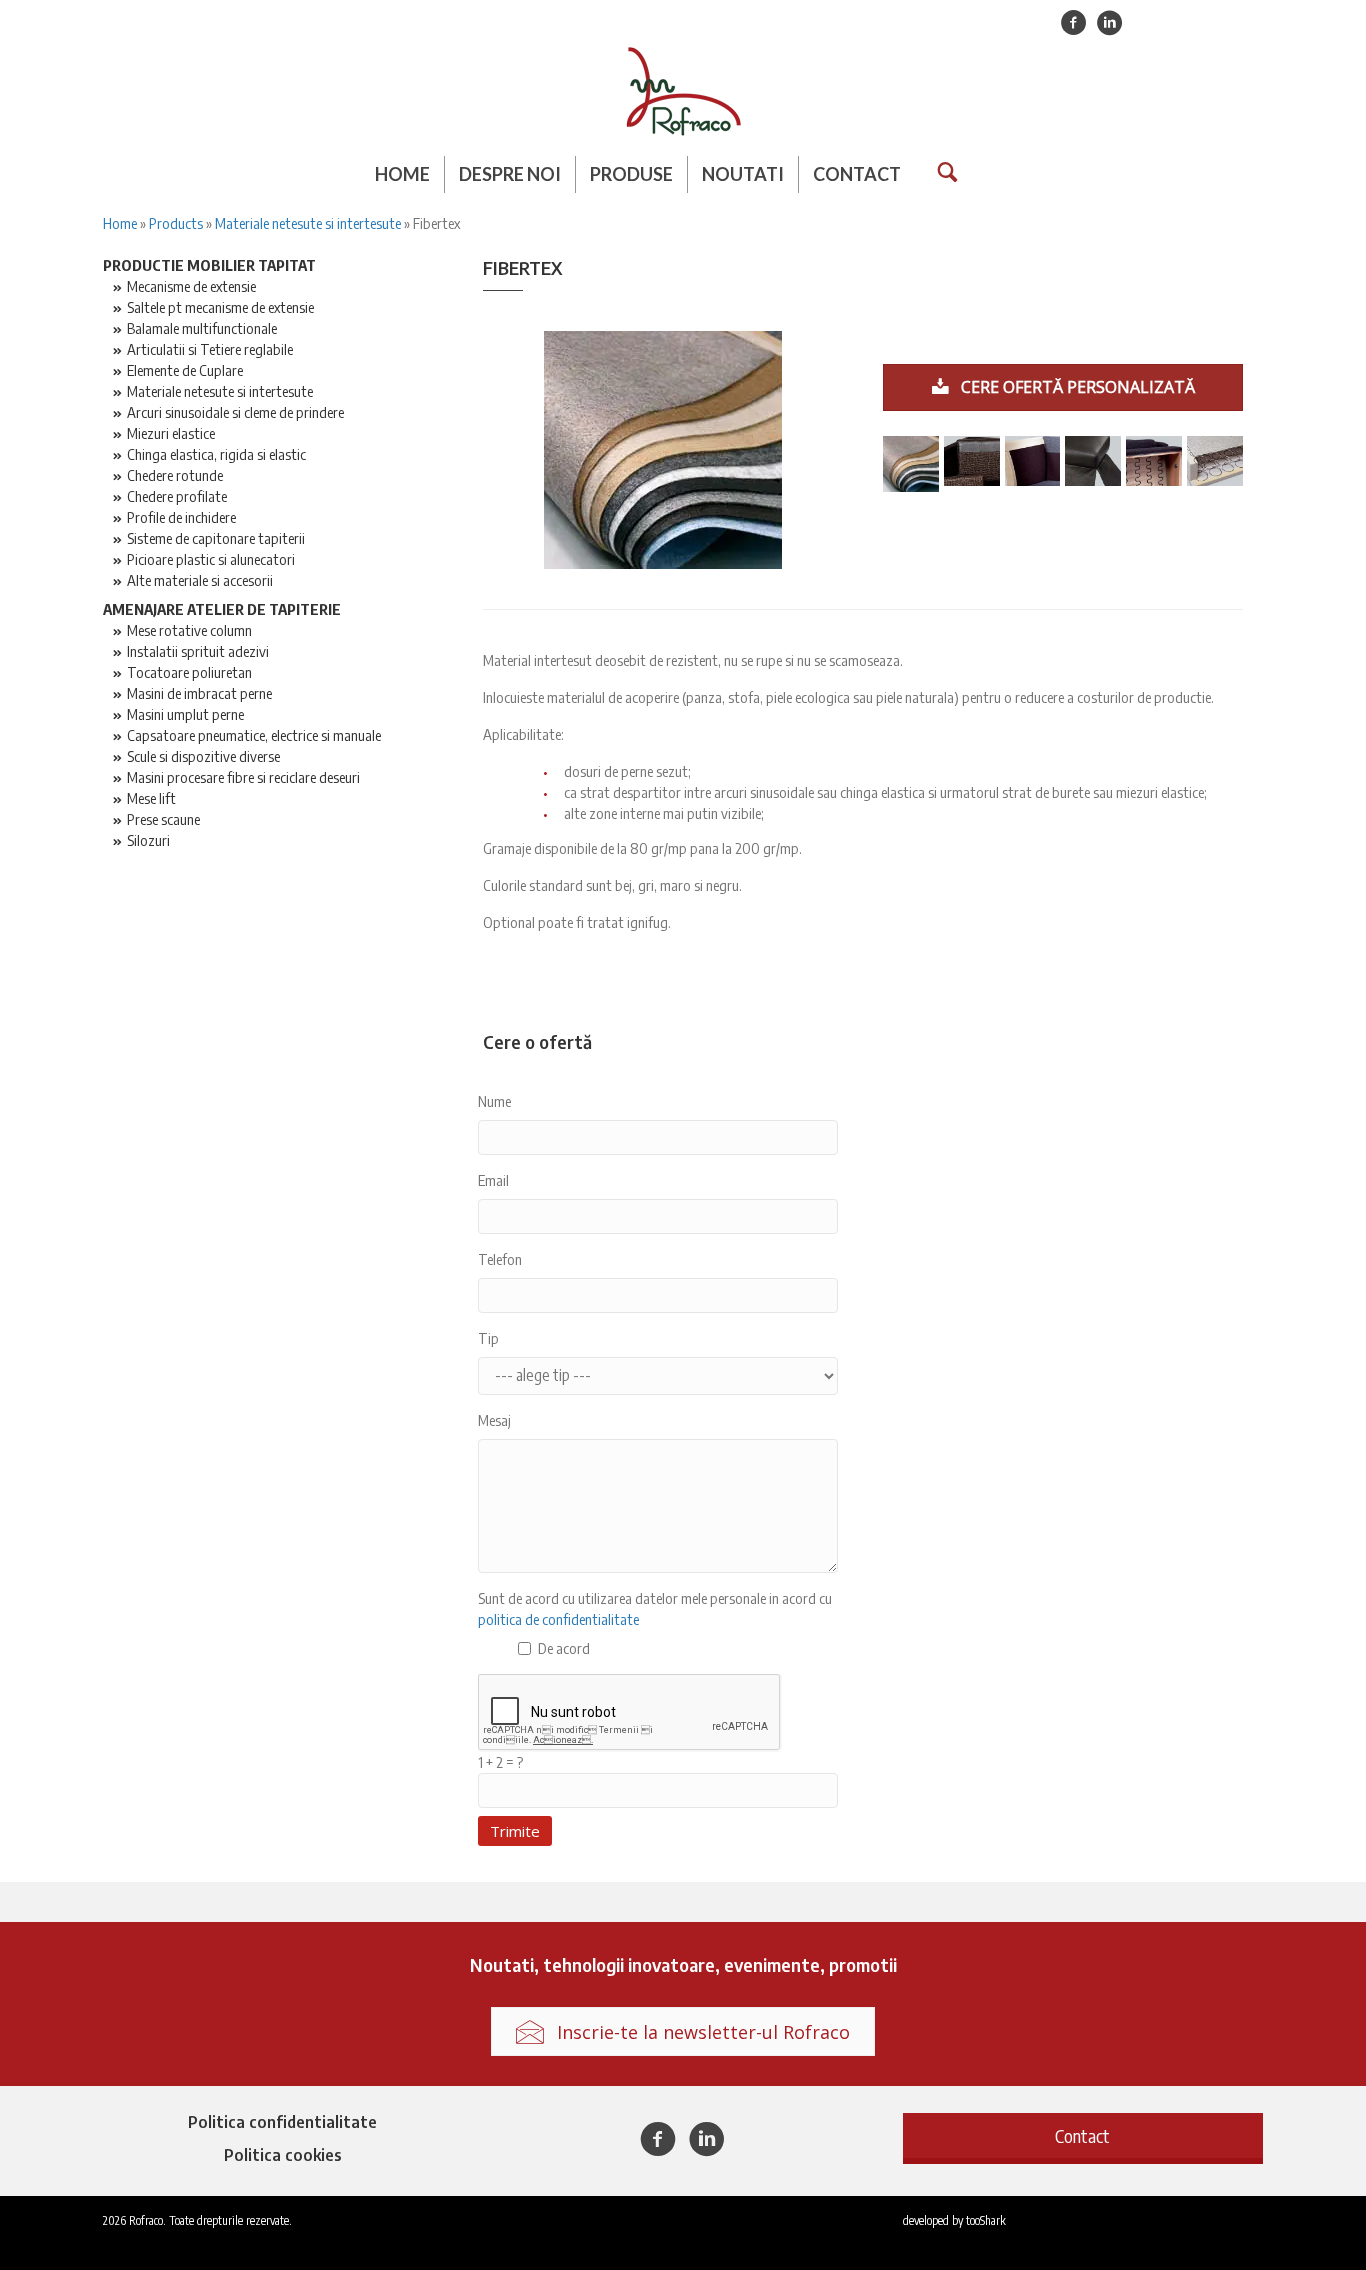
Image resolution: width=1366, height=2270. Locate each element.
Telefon (500, 1259)
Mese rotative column (189, 630)
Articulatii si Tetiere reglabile (210, 349)
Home (402, 174)
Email (493, 1180)
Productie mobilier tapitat (209, 265)
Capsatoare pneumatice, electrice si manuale (254, 735)
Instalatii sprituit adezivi (198, 651)
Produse (631, 174)
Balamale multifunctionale (202, 328)
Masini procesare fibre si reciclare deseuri (243, 777)
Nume (494, 1101)
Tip (488, 1338)
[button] (1083, 2135)
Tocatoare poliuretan (189, 672)
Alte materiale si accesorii (200, 580)
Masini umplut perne (185, 714)
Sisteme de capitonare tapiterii (216, 538)
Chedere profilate (177, 496)
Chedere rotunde (175, 475)
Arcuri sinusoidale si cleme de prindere (235, 412)
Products (176, 223)
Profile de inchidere (181, 517)
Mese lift (151, 798)
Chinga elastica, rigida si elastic (216, 454)
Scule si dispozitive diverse (203, 756)
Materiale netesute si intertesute (308, 223)
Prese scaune (163, 819)
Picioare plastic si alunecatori (211, 559)
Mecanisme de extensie (191, 286)
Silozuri (148, 840)
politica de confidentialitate (558, 1619)
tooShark (986, 2220)
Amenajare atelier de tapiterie (222, 609)
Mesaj (494, 1420)
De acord (564, 1648)
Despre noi (510, 174)
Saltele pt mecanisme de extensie (220, 307)
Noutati (743, 174)
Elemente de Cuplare (185, 370)
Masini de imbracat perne (199, 693)
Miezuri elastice (171, 433)
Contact (857, 174)
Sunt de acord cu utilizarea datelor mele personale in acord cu (655, 1608)
